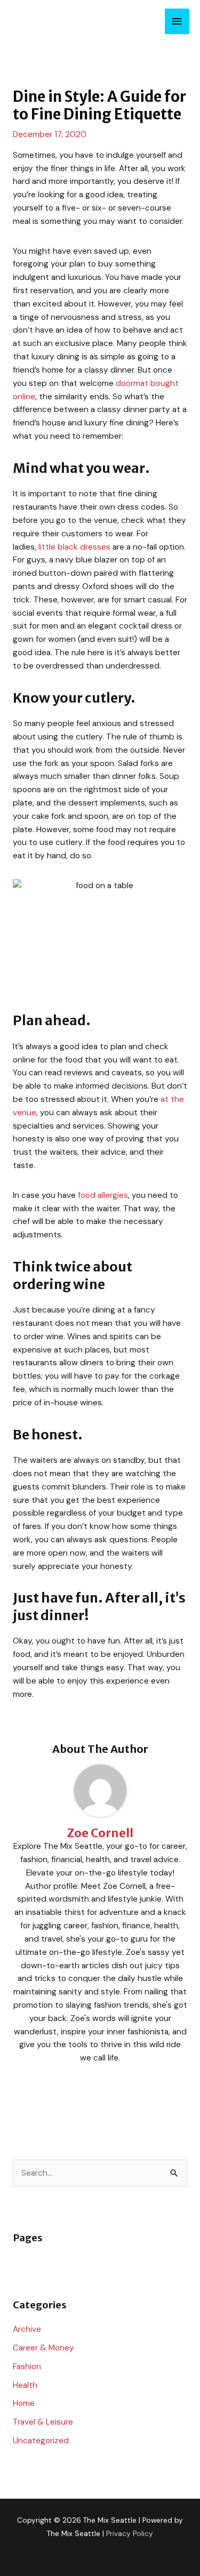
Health (25, 2385)
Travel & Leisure (43, 2422)
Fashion (27, 2366)
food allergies (103, 1195)
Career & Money (43, 2348)
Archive (27, 2329)
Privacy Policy (130, 2533)
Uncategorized (41, 2441)
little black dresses (74, 547)
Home (24, 2403)
